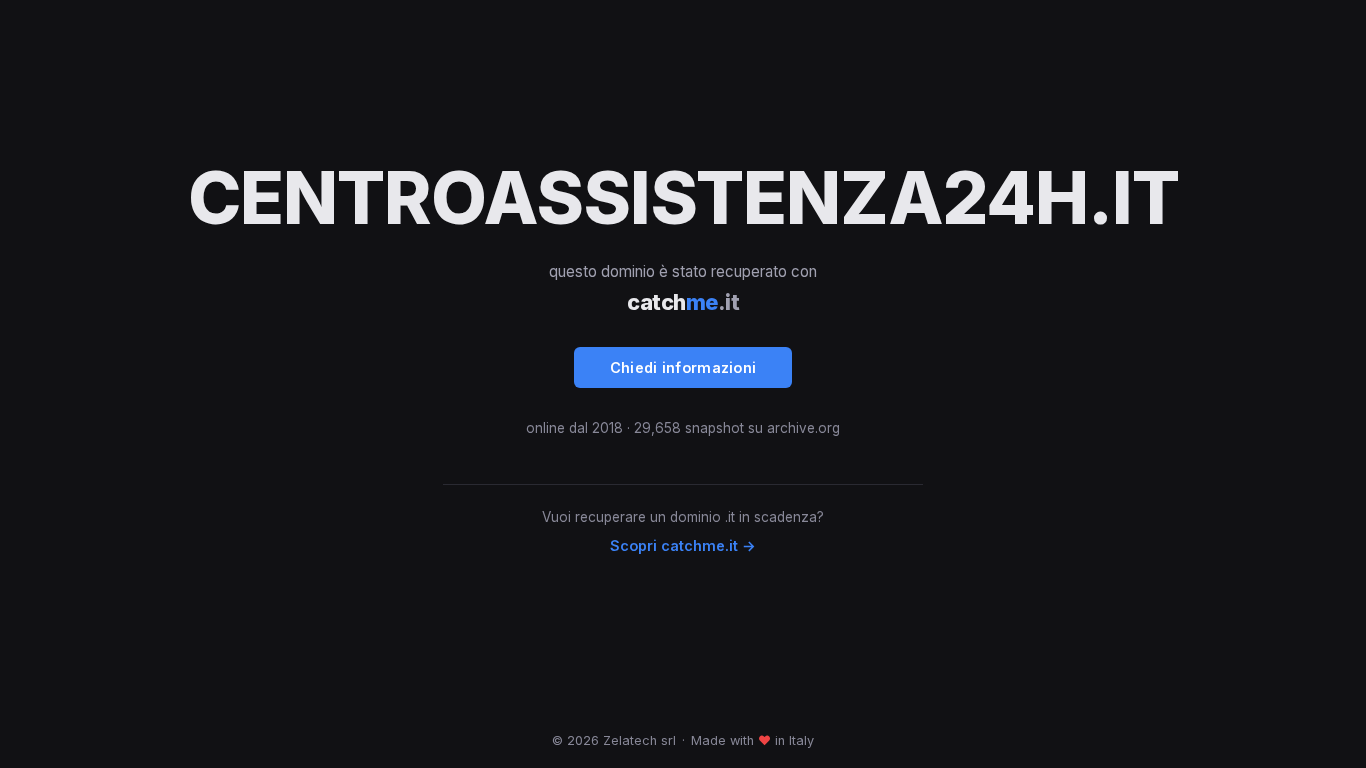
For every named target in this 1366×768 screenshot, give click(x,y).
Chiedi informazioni (683, 367)
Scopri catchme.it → (683, 545)
